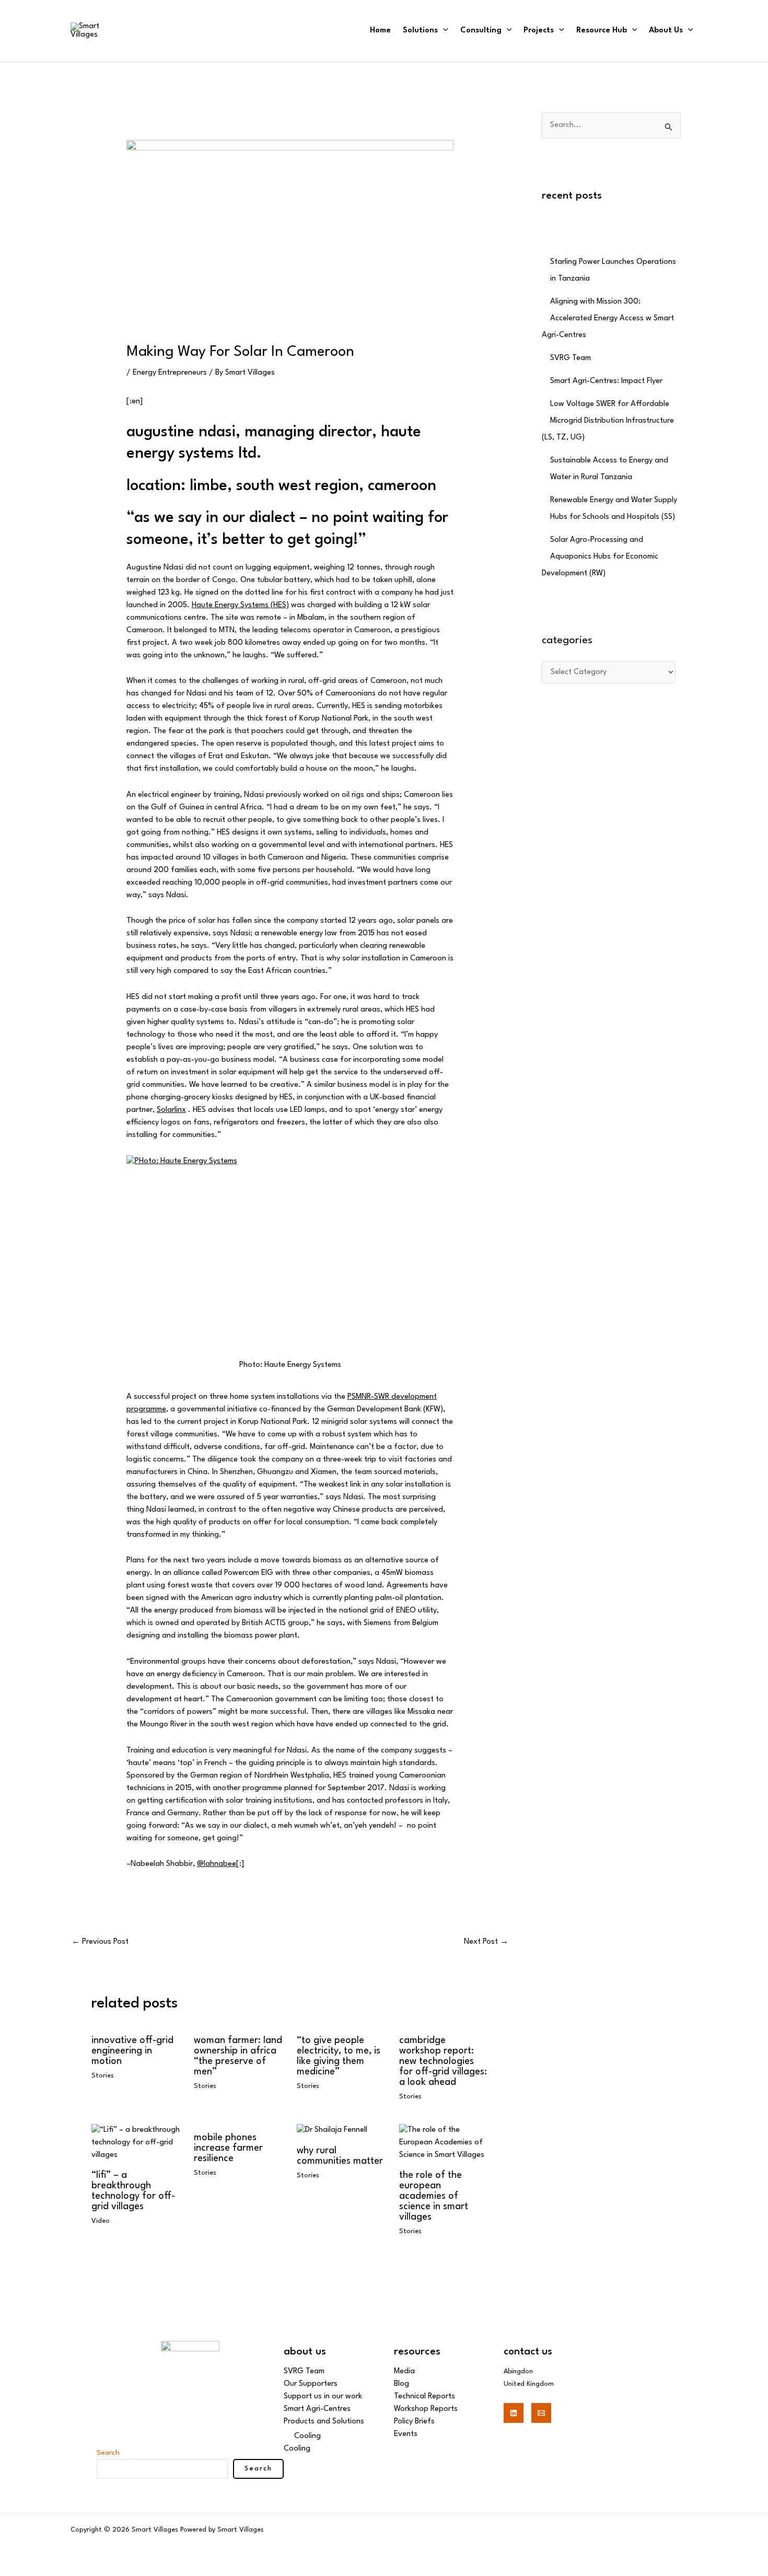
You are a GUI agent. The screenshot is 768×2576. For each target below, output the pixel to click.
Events (406, 2434)
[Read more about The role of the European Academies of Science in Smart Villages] (444, 2143)
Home (380, 31)
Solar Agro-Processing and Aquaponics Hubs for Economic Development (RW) (600, 557)
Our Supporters (311, 2384)
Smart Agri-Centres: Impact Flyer (606, 381)
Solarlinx (171, 1110)
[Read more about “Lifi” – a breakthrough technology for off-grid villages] (136, 2143)
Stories (103, 2076)
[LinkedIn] (514, 2413)
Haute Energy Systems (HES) (240, 605)
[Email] (541, 2413)
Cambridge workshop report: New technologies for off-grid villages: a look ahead (443, 2061)
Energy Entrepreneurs (170, 373)
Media (404, 2371)
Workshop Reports (426, 2409)
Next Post (486, 1942)
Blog (402, 2384)
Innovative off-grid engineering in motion (132, 2051)
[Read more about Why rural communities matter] (332, 2131)
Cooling (307, 2436)
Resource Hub (602, 31)
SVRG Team (571, 358)
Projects (539, 31)
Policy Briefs (414, 2422)
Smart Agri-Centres (317, 2409)
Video (101, 2221)
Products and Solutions (324, 2422)
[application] (443, 31)
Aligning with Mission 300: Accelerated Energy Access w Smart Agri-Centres (608, 318)
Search (108, 2453)
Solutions (420, 31)
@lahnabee (217, 1864)
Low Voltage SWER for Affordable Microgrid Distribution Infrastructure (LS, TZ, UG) (608, 421)
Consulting (481, 31)
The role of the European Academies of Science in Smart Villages (434, 2196)
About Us (666, 31)
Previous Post (100, 1942)
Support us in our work (323, 2397)
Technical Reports (424, 2397)
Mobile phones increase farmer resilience (228, 2148)
